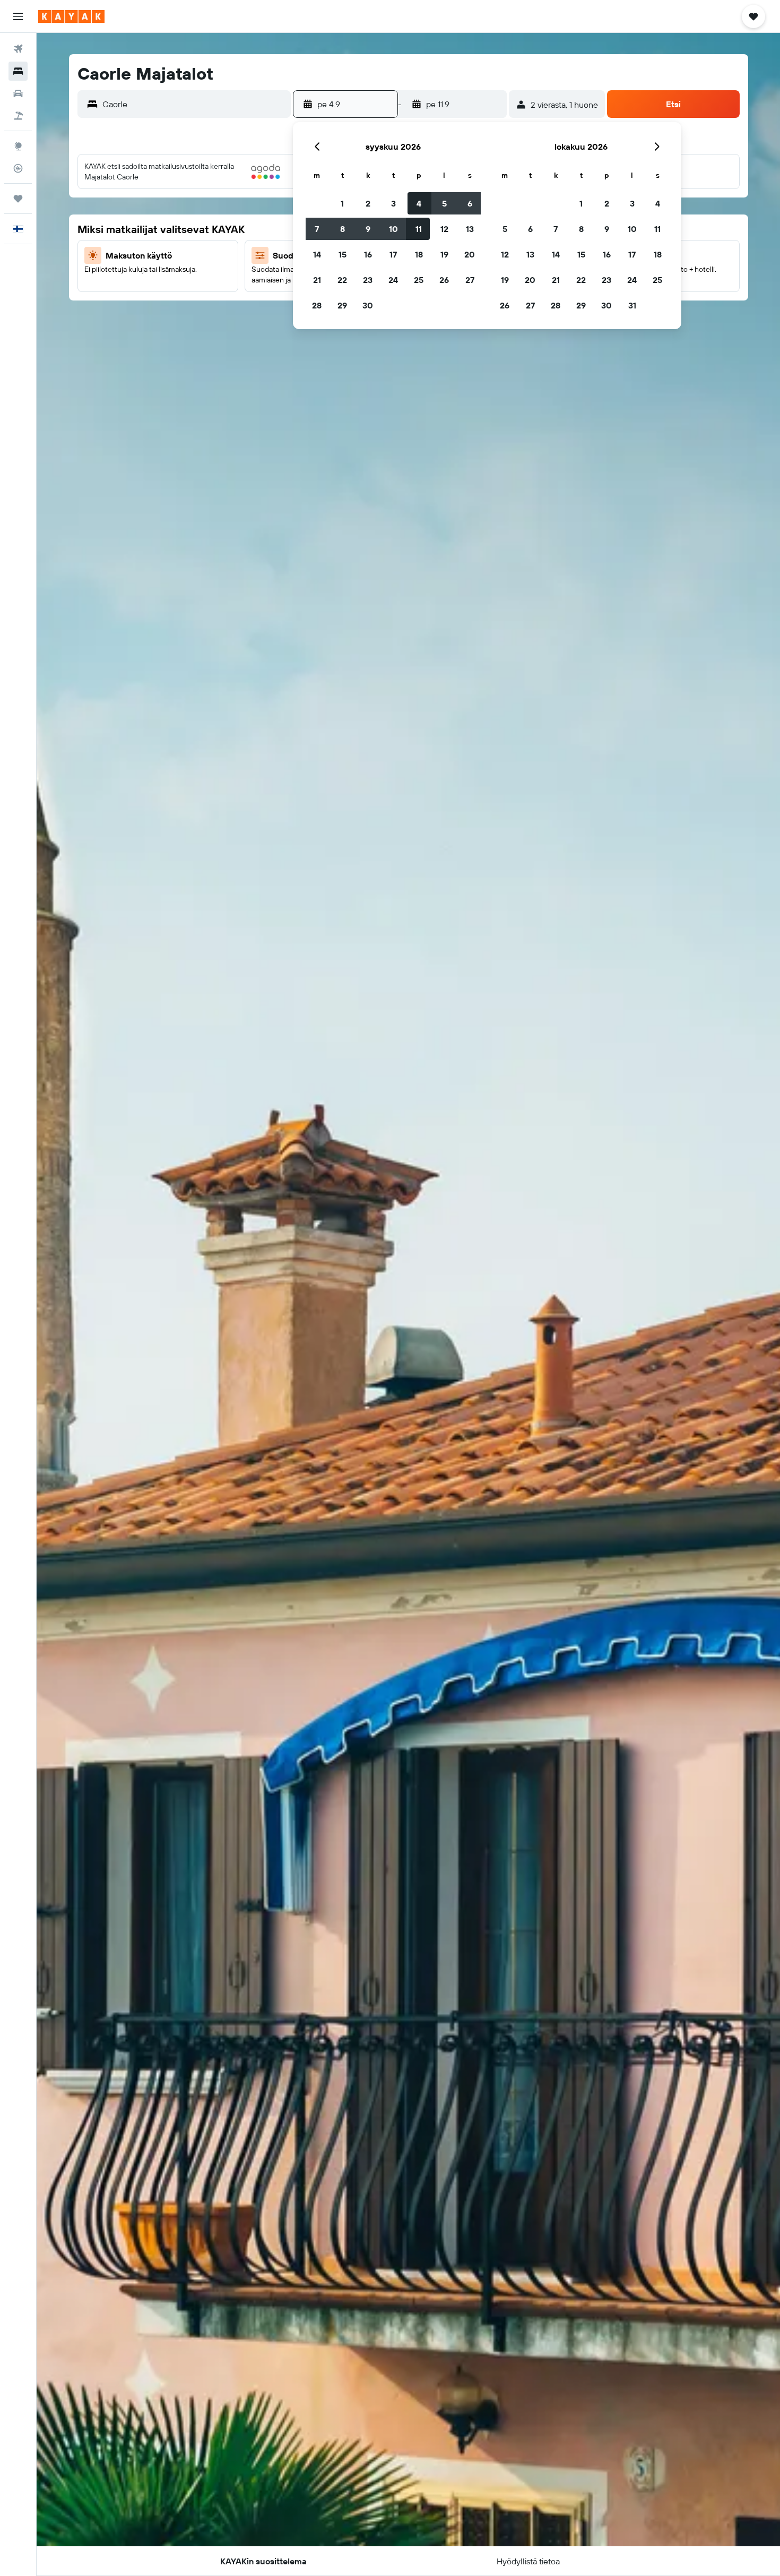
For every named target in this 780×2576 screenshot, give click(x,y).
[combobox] (194, 104)
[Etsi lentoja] (18, 49)
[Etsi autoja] (18, 93)
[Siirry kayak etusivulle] (71, 16)
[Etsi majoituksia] (18, 71)
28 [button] (317, 305)
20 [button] (470, 254)
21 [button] (317, 280)
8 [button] (343, 229)
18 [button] (419, 254)
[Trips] (18, 199)
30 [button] (368, 305)
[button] (18, 16)
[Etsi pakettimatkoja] (18, 116)
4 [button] (419, 203)
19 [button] (444, 254)
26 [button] (444, 280)
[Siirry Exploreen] (18, 146)
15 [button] (343, 254)
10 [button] (393, 229)
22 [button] (342, 280)
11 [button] (419, 229)
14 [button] (317, 254)
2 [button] (368, 203)
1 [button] (342, 203)
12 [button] (444, 229)
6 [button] (470, 203)
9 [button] (368, 229)
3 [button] (393, 203)
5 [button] (444, 203)
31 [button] (632, 305)
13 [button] (470, 229)
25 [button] (419, 280)
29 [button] (342, 305)
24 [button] (393, 280)
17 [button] (393, 254)
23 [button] (368, 280)
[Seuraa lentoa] (18, 168)
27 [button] (470, 280)
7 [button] (317, 229)
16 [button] (368, 254)
